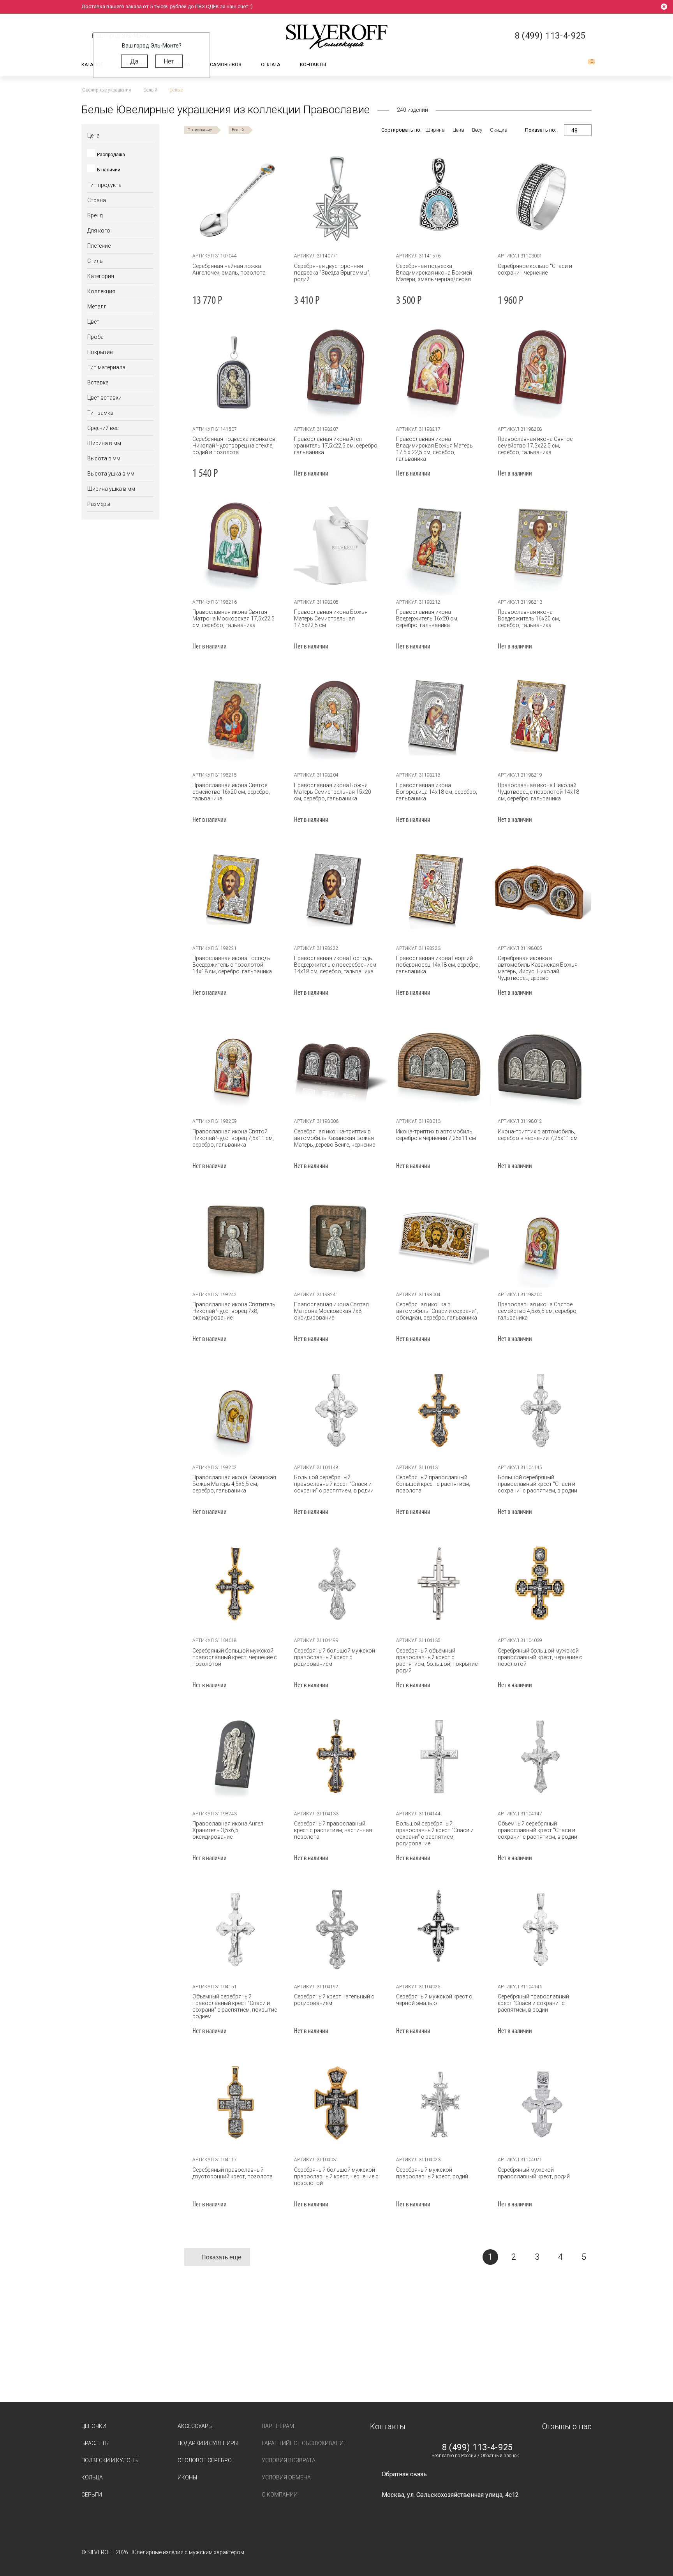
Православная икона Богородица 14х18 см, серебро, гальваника (437, 792)
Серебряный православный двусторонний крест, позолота (233, 2173)
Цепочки (94, 2426)
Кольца (92, 2477)
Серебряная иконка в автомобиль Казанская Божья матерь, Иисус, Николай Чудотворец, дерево (538, 968)
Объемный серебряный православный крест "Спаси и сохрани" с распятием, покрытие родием (235, 2006)
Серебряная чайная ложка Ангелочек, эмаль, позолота (229, 269)
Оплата (271, 64)
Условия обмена (286, 2477)
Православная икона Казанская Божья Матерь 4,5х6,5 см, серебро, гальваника (234, 1484)
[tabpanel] (337, 199)
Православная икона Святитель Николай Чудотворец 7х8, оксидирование (234, 1311)
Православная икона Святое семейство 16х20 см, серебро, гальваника (231, 792)
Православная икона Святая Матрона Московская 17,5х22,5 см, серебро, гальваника (233, 618)
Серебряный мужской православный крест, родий (432, 2173)
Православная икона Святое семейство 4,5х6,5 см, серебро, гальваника (538, 1311)
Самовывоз (226, 64)
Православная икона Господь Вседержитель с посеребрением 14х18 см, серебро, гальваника (335, 965)
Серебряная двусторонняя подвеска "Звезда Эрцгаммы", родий (332, 273)
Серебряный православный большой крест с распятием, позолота (433, 1484)
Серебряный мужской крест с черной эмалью (434, 2000)
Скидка (499, 130)
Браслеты (95, 2443)
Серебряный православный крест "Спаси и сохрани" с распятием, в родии (533, 2003)
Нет (169, 61)
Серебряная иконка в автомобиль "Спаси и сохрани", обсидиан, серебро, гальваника (437, 1311)
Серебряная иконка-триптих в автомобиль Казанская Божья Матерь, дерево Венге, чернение (335, 1138)
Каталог (92, 64)
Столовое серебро (205, 2460)
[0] (585, 65)
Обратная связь (404, 2474)
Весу (477, 130)
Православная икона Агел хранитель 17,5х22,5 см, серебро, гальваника (336, 446)
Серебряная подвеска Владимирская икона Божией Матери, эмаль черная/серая (434, 273)
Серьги (92, 2495)
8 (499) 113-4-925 (477, 2447)
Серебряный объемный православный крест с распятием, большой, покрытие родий (437, 1661)
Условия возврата (289, 2460)
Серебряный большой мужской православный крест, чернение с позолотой (235, 1657)
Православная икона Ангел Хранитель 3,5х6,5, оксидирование (228, 1830)
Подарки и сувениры (208, 2443)
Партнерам (278, 2426)
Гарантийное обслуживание (304, 2443)
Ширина (435, 130)
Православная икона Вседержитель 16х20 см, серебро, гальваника (427, 618)
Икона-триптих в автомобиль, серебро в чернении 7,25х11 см (436, 1135)
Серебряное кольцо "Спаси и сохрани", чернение (535, 269)
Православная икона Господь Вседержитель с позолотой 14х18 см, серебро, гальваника (232, 965)
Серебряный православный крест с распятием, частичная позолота (333, 1830)
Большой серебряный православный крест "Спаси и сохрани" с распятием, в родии (334, 1484)
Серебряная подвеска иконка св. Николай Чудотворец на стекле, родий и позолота (234, 446)
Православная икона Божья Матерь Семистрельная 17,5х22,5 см (331, 618)
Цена (458, 130)
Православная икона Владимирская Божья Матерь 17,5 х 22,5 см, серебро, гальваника (434, 449)
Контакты (313, 64)
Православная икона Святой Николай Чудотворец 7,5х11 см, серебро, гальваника (233, 1138)
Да (134, 61)
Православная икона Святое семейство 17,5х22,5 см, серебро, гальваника (535, 446)
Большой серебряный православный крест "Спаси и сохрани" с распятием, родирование (435, 1833)
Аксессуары (195, 2426)
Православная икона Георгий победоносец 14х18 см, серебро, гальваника (438, 965)
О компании (280, 2495)
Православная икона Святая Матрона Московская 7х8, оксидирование (331, 1311)
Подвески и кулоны (110, 2460)
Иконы (187, 2477)
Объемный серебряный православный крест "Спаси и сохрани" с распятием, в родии (537, 1830)
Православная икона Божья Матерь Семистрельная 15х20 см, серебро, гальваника (333, 792)
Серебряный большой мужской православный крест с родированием (335, 1657)
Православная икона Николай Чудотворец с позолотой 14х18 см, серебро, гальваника (538, 792)
